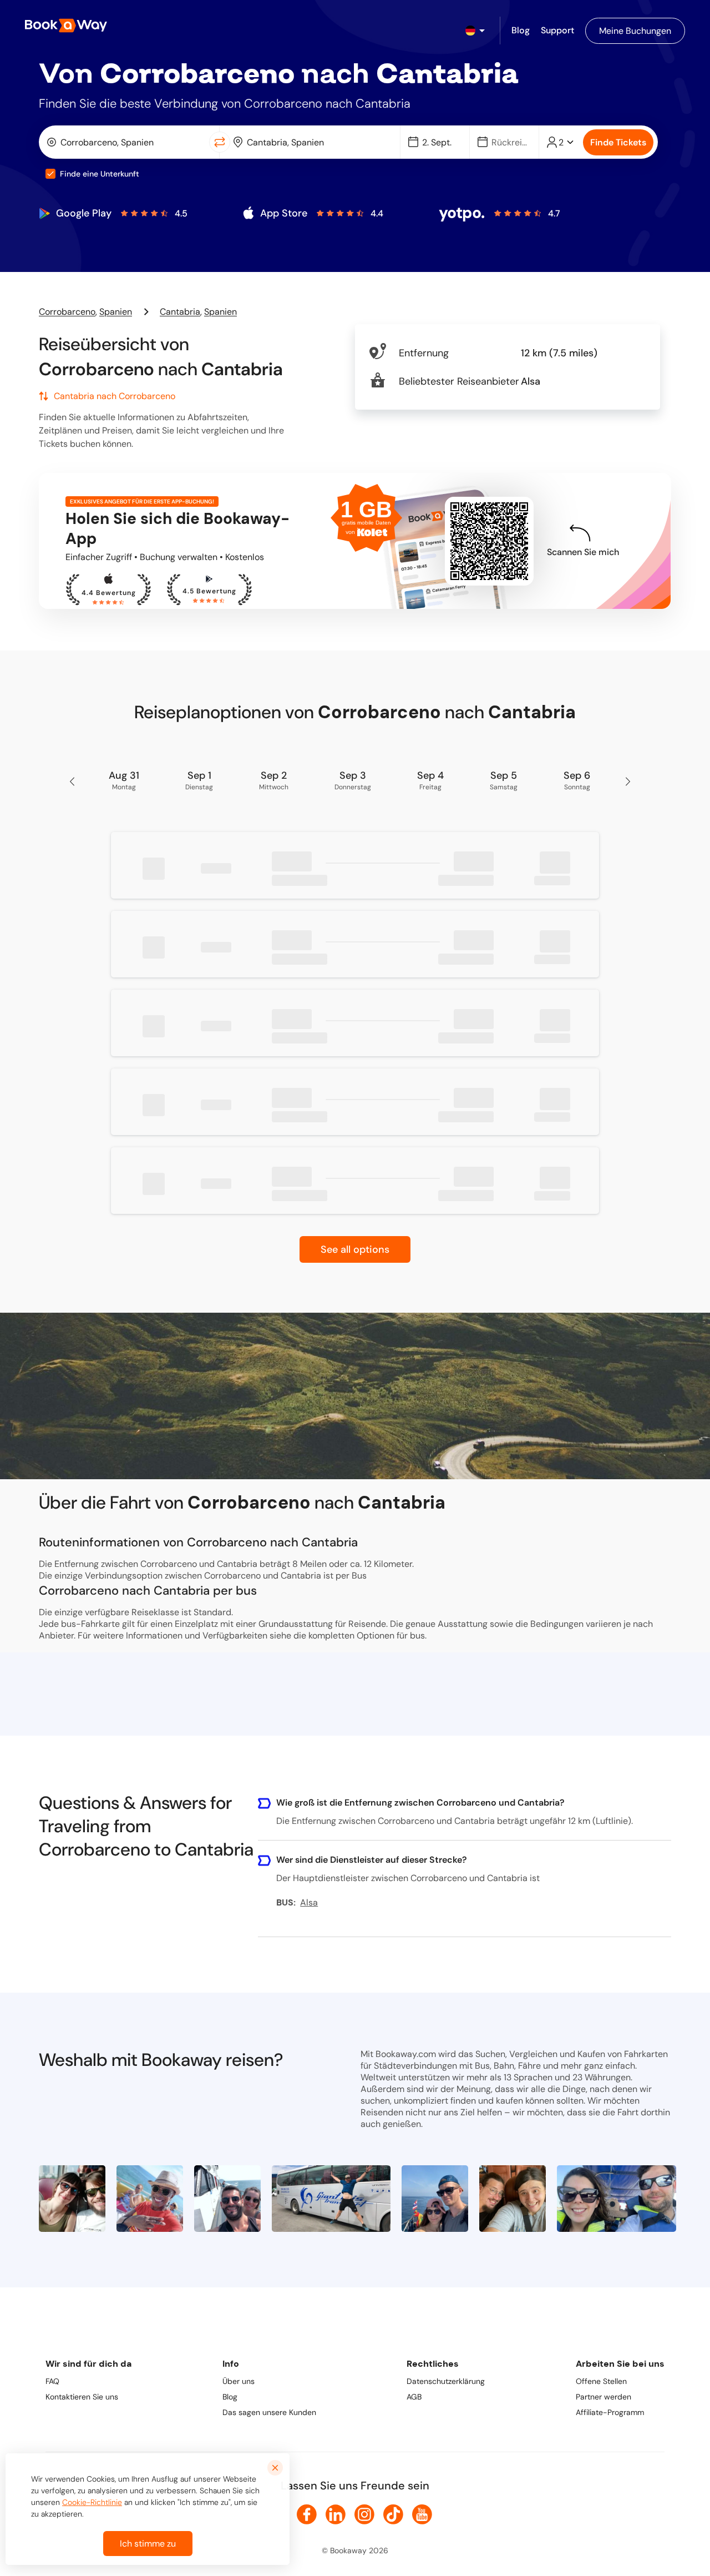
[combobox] (126, 142)
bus (417, 1635)
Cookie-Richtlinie (92, 2502)
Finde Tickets (618, 142)
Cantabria (180, 312)
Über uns (239, 2381)
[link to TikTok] (393, 2514)
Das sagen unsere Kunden (269, 2412)
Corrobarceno (67, 312)
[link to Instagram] (364, 2514)
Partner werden (603, 2397)
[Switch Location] (220, 142)
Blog (230, 2397)
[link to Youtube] (422, 2514)
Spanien (116, 312)
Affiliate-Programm (610, 2412)
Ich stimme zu (148, 2544)
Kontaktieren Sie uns (82, 2397)
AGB (414, 2397)
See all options (355, 1249)
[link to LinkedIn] (336, 2514)
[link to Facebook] (307, 2514)
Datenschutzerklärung (446, 2381)
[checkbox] (50, 174)
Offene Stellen (601, 2381)
